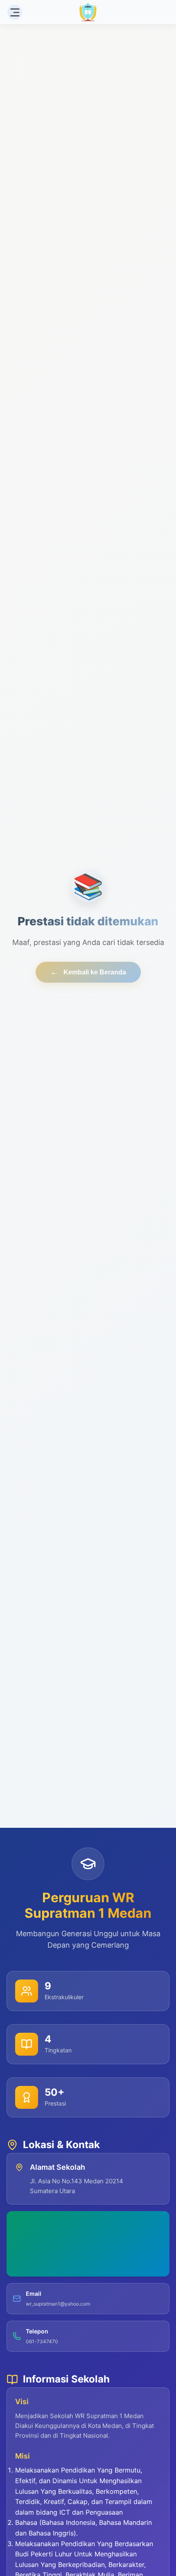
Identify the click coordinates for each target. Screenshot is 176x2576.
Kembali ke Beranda (88, 972)
